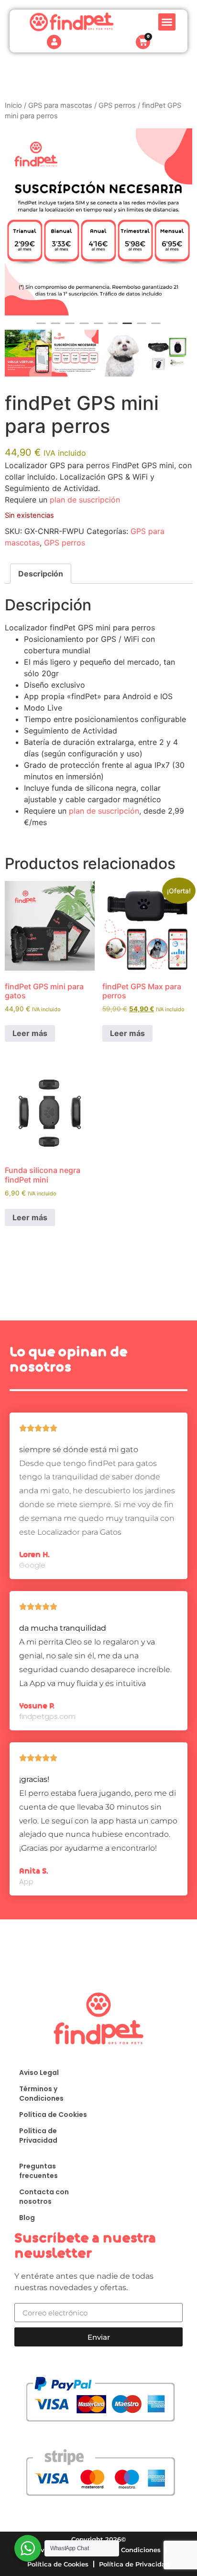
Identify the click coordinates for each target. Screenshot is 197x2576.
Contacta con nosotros (44, 2197)
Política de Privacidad (38, 2136)
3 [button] (70, 327)
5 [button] (98, 327)
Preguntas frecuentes (38, 2171)
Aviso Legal (39, 2073)
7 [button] (127, 327)
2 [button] (55, 327)
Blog (27, 2218)
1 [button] (41, 327)
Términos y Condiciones (41, 2094)
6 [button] (113, 327)
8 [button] (142, 327)
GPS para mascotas (60, 105)
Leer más (30, 1033)
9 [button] (156, 327)
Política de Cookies (53, 2115)
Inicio (13, 105)
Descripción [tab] (41, 574)
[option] (98, 222)
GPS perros (117, 105)
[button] (167, 22)
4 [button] (84, 327)
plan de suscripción (85, 500)
